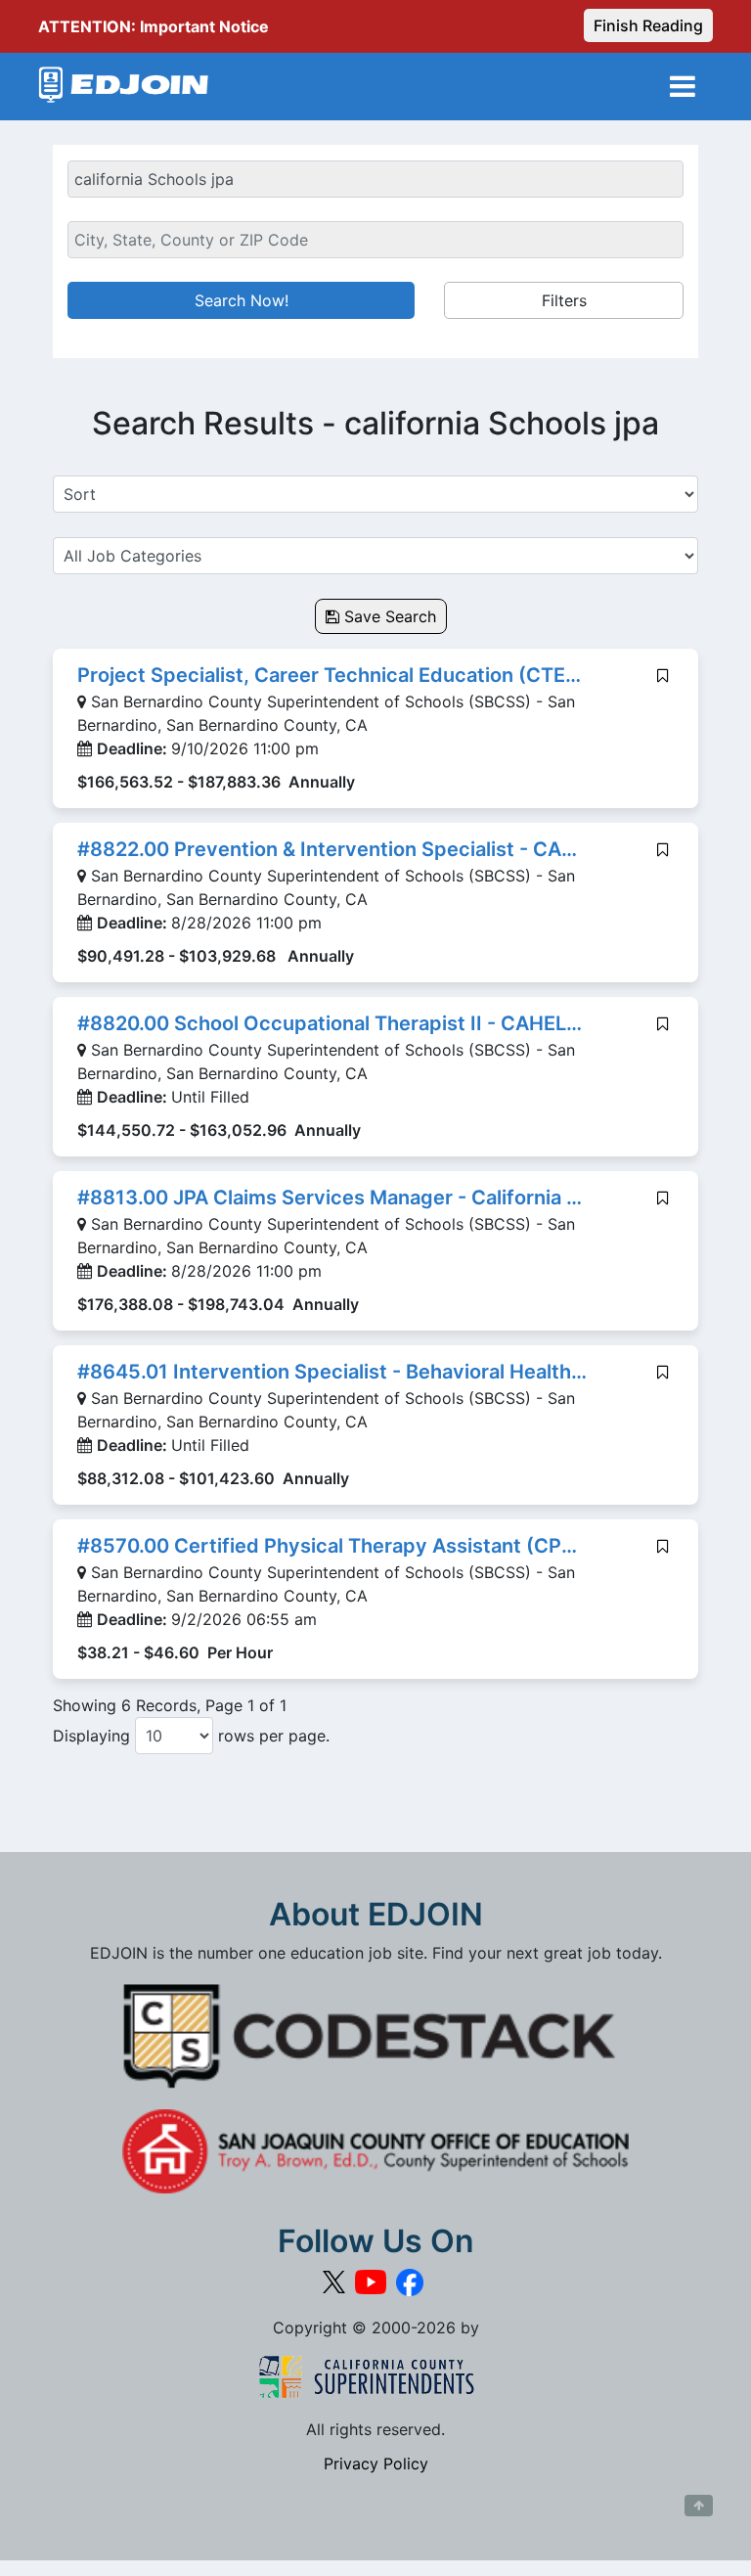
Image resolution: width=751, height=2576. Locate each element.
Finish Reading (648, 25)
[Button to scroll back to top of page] (699, 2506)
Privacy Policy (376, 2463)
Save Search (388, 616)
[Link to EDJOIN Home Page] (124, 87)
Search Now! (242, 300)
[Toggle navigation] (683, 87)
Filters (564, 300)
